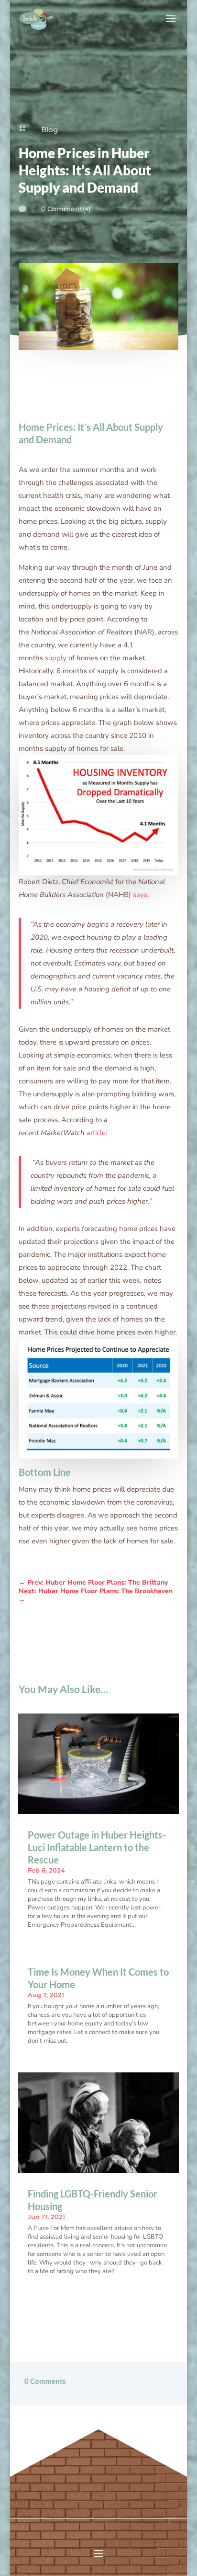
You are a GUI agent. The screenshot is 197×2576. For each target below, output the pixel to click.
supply (56, 658)
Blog (49, 130)
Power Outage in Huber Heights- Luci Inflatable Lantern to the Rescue (97, 1847)
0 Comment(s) (66, 209)
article (96, 1133)
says (140, 895)
